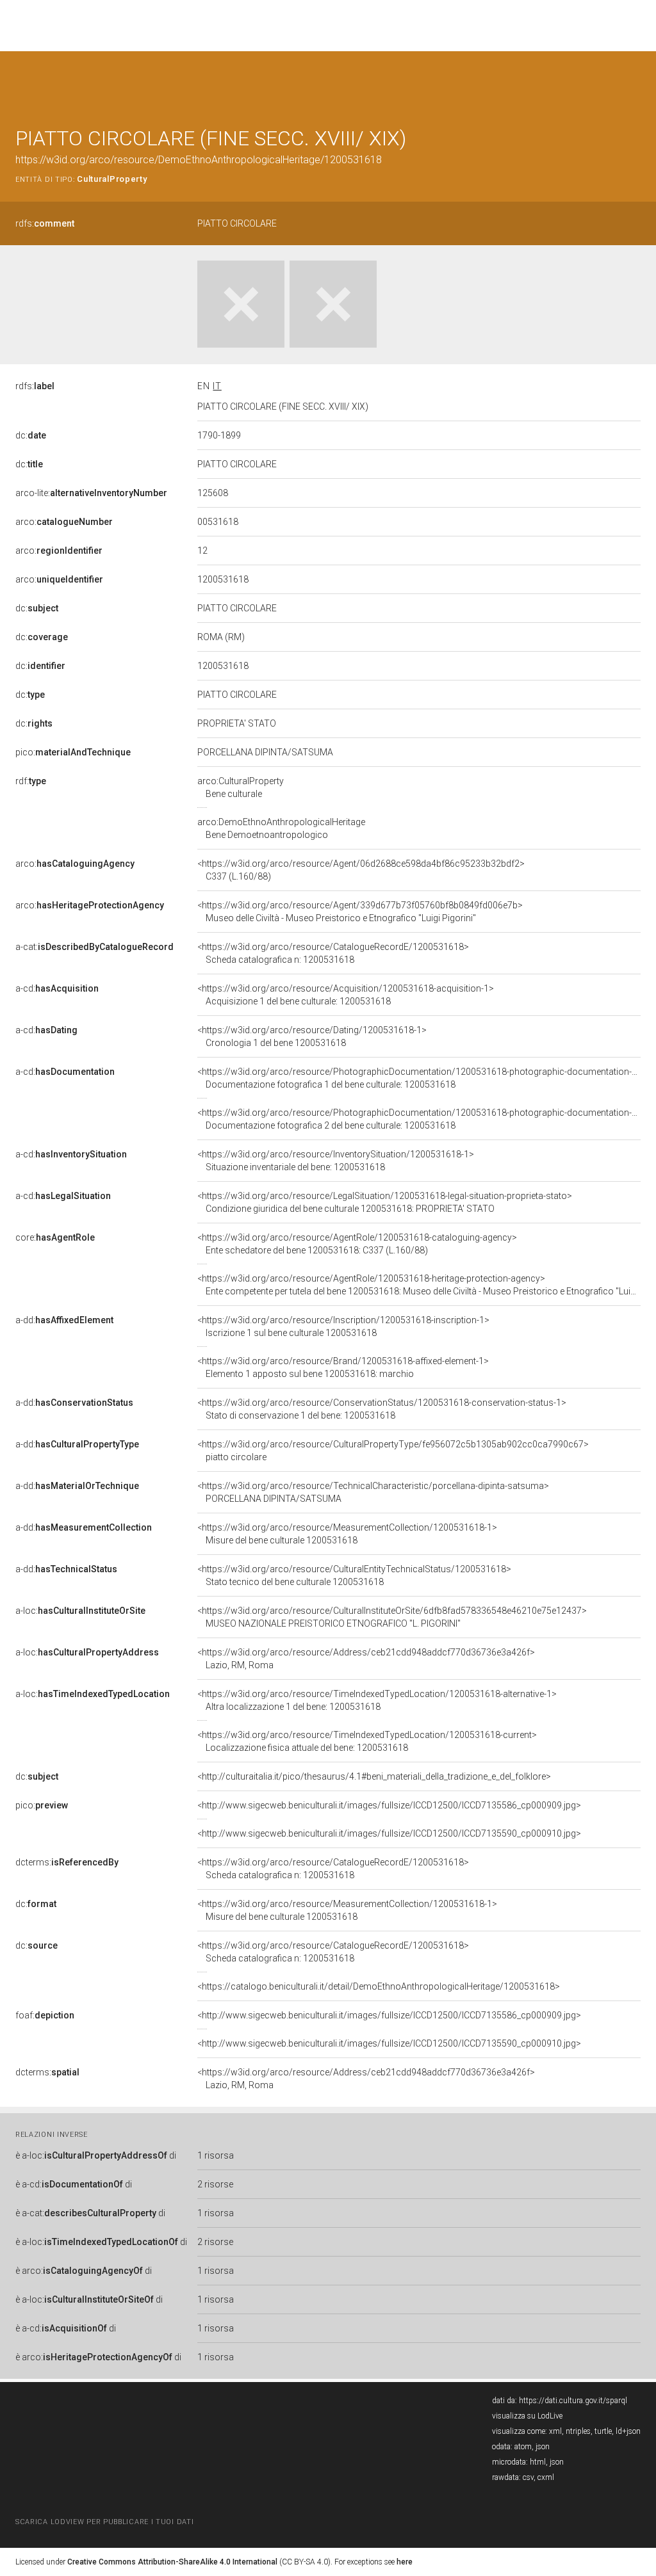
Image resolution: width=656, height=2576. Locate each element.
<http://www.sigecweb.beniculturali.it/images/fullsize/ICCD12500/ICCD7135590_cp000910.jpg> (389, 1833)
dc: (31, 435)
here (405, 2562)
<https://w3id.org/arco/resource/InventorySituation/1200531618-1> (336, 1161)
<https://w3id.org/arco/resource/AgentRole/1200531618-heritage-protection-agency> (419, 1285)
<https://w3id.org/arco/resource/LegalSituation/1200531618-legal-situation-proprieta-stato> (385, 1202)
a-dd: (64, 1320)
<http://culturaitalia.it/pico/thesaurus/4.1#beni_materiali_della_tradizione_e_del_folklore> (374, 1776)
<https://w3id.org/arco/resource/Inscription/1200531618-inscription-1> (343, 1326)
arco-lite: (91, 493)
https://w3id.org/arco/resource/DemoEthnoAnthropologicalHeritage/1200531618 (199, 160)
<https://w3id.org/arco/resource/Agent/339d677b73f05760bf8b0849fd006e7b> (360, 912)
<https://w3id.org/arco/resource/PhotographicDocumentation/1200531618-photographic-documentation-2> (420, 1119)
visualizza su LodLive (527, 2416)
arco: (64, 522)
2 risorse (215, 2184)
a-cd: (57, 988)
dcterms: (67, 1862)
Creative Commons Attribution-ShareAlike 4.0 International (172, 2562)
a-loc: (80, 1611)
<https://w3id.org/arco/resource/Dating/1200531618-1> (312, 1036)
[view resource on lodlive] (635, 83)
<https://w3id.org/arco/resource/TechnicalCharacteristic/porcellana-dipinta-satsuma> (373, 1492)
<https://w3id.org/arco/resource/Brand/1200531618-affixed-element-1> (343, 1367)
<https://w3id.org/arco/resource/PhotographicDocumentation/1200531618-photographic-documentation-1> (420, 1078)
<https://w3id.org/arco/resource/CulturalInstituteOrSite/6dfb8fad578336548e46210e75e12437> (392, 1617)
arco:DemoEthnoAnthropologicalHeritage (281, 828)
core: (55, 1237)
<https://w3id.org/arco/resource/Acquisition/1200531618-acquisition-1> (346, 995)
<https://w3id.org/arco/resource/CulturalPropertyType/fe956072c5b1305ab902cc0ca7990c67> (393, 1451)
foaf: (45, 2015)
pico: (73, 752)
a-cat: (94, 947)
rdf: (31, 781)
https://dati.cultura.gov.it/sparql (573, 2401)
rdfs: (45, 223)
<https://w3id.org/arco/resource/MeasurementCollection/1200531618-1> (347, 1534)
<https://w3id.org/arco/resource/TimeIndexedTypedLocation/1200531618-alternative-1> (377, 1700)
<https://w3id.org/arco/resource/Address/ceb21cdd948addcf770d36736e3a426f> (366, 1659)
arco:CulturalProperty (241, 787)
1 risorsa (216, 2155)
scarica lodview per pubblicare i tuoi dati (104, 2522)
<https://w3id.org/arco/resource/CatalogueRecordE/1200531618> (333, 953)
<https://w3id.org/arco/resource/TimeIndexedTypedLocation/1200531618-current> (367, 1741)
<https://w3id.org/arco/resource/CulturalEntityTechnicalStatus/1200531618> (354, 1575)
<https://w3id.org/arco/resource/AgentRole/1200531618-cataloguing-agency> (357, 1244)
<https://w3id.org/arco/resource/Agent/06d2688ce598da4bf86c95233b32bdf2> (361, 870)
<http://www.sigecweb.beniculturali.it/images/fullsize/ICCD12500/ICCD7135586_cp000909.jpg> (389, 1805)
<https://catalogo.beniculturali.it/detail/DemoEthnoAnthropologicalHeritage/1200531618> (379, 1986)
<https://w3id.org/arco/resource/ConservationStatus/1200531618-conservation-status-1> (382, 1409)
